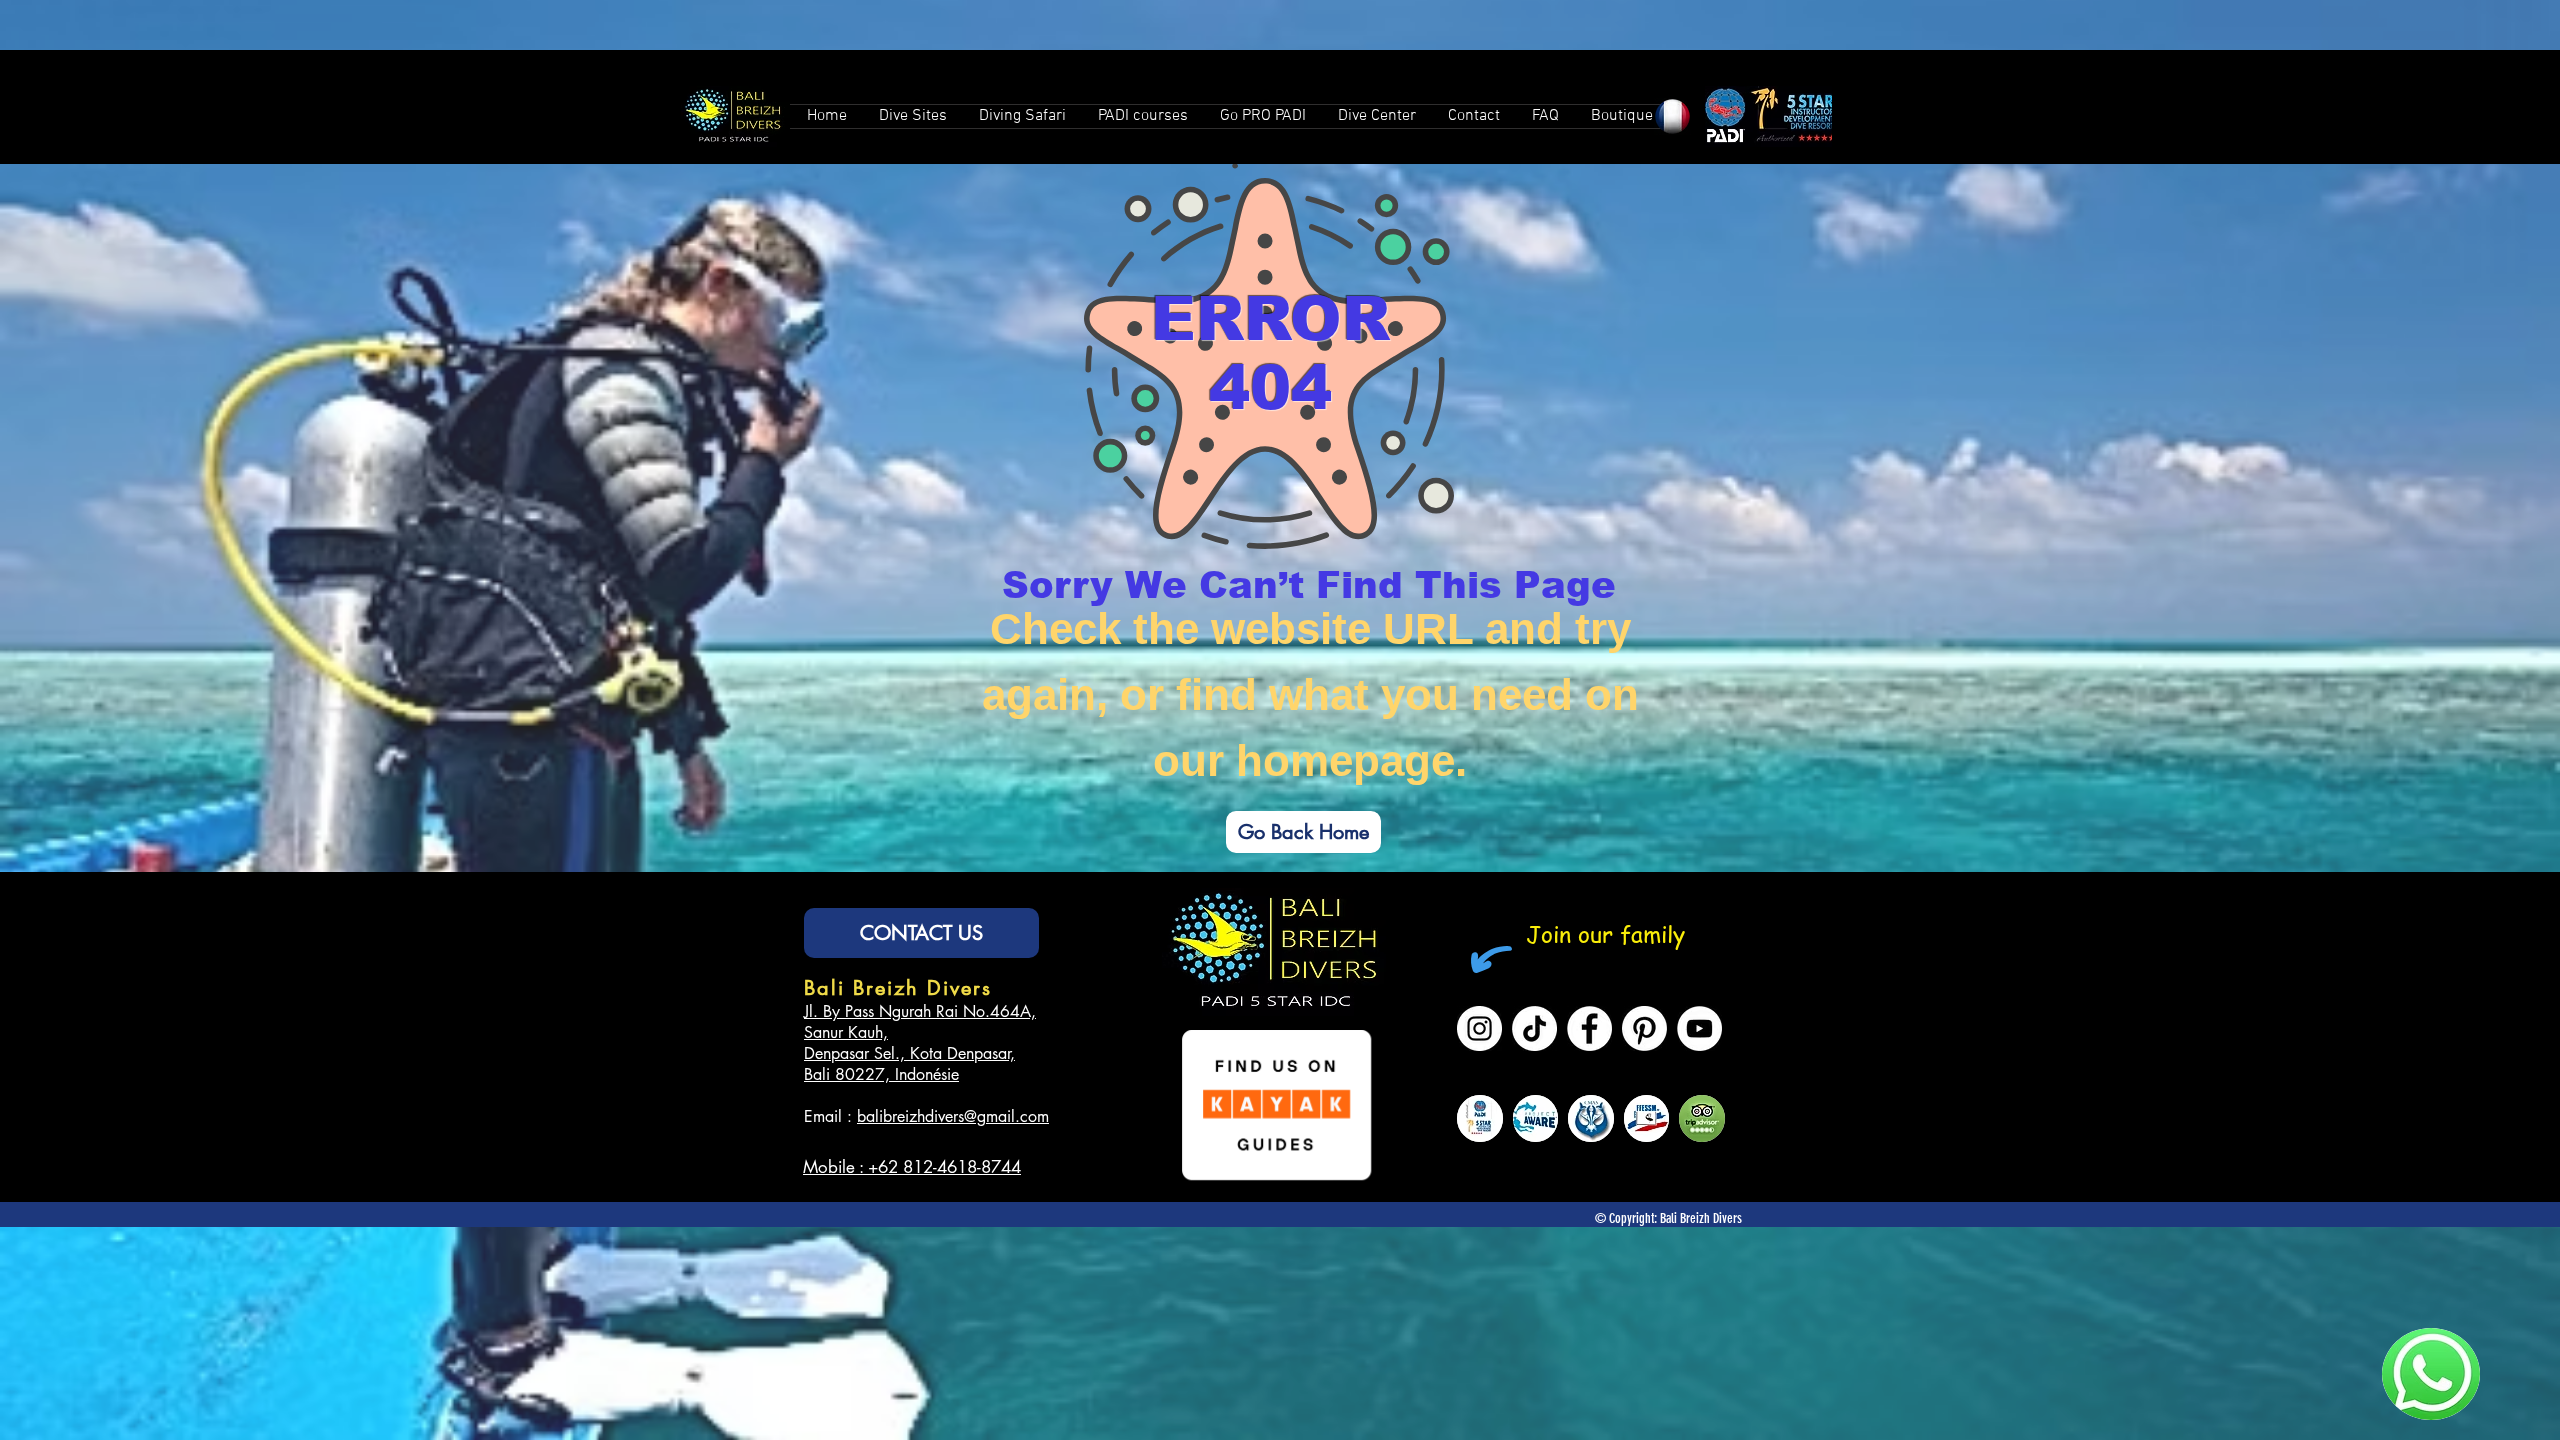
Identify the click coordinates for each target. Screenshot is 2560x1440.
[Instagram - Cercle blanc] (1479, 1028)
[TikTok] (1534, 1028)
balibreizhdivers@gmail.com (953, 1116)
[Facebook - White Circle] (1589, 1028)
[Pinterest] (1644, 1028)
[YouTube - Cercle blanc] (1699, 1028)
